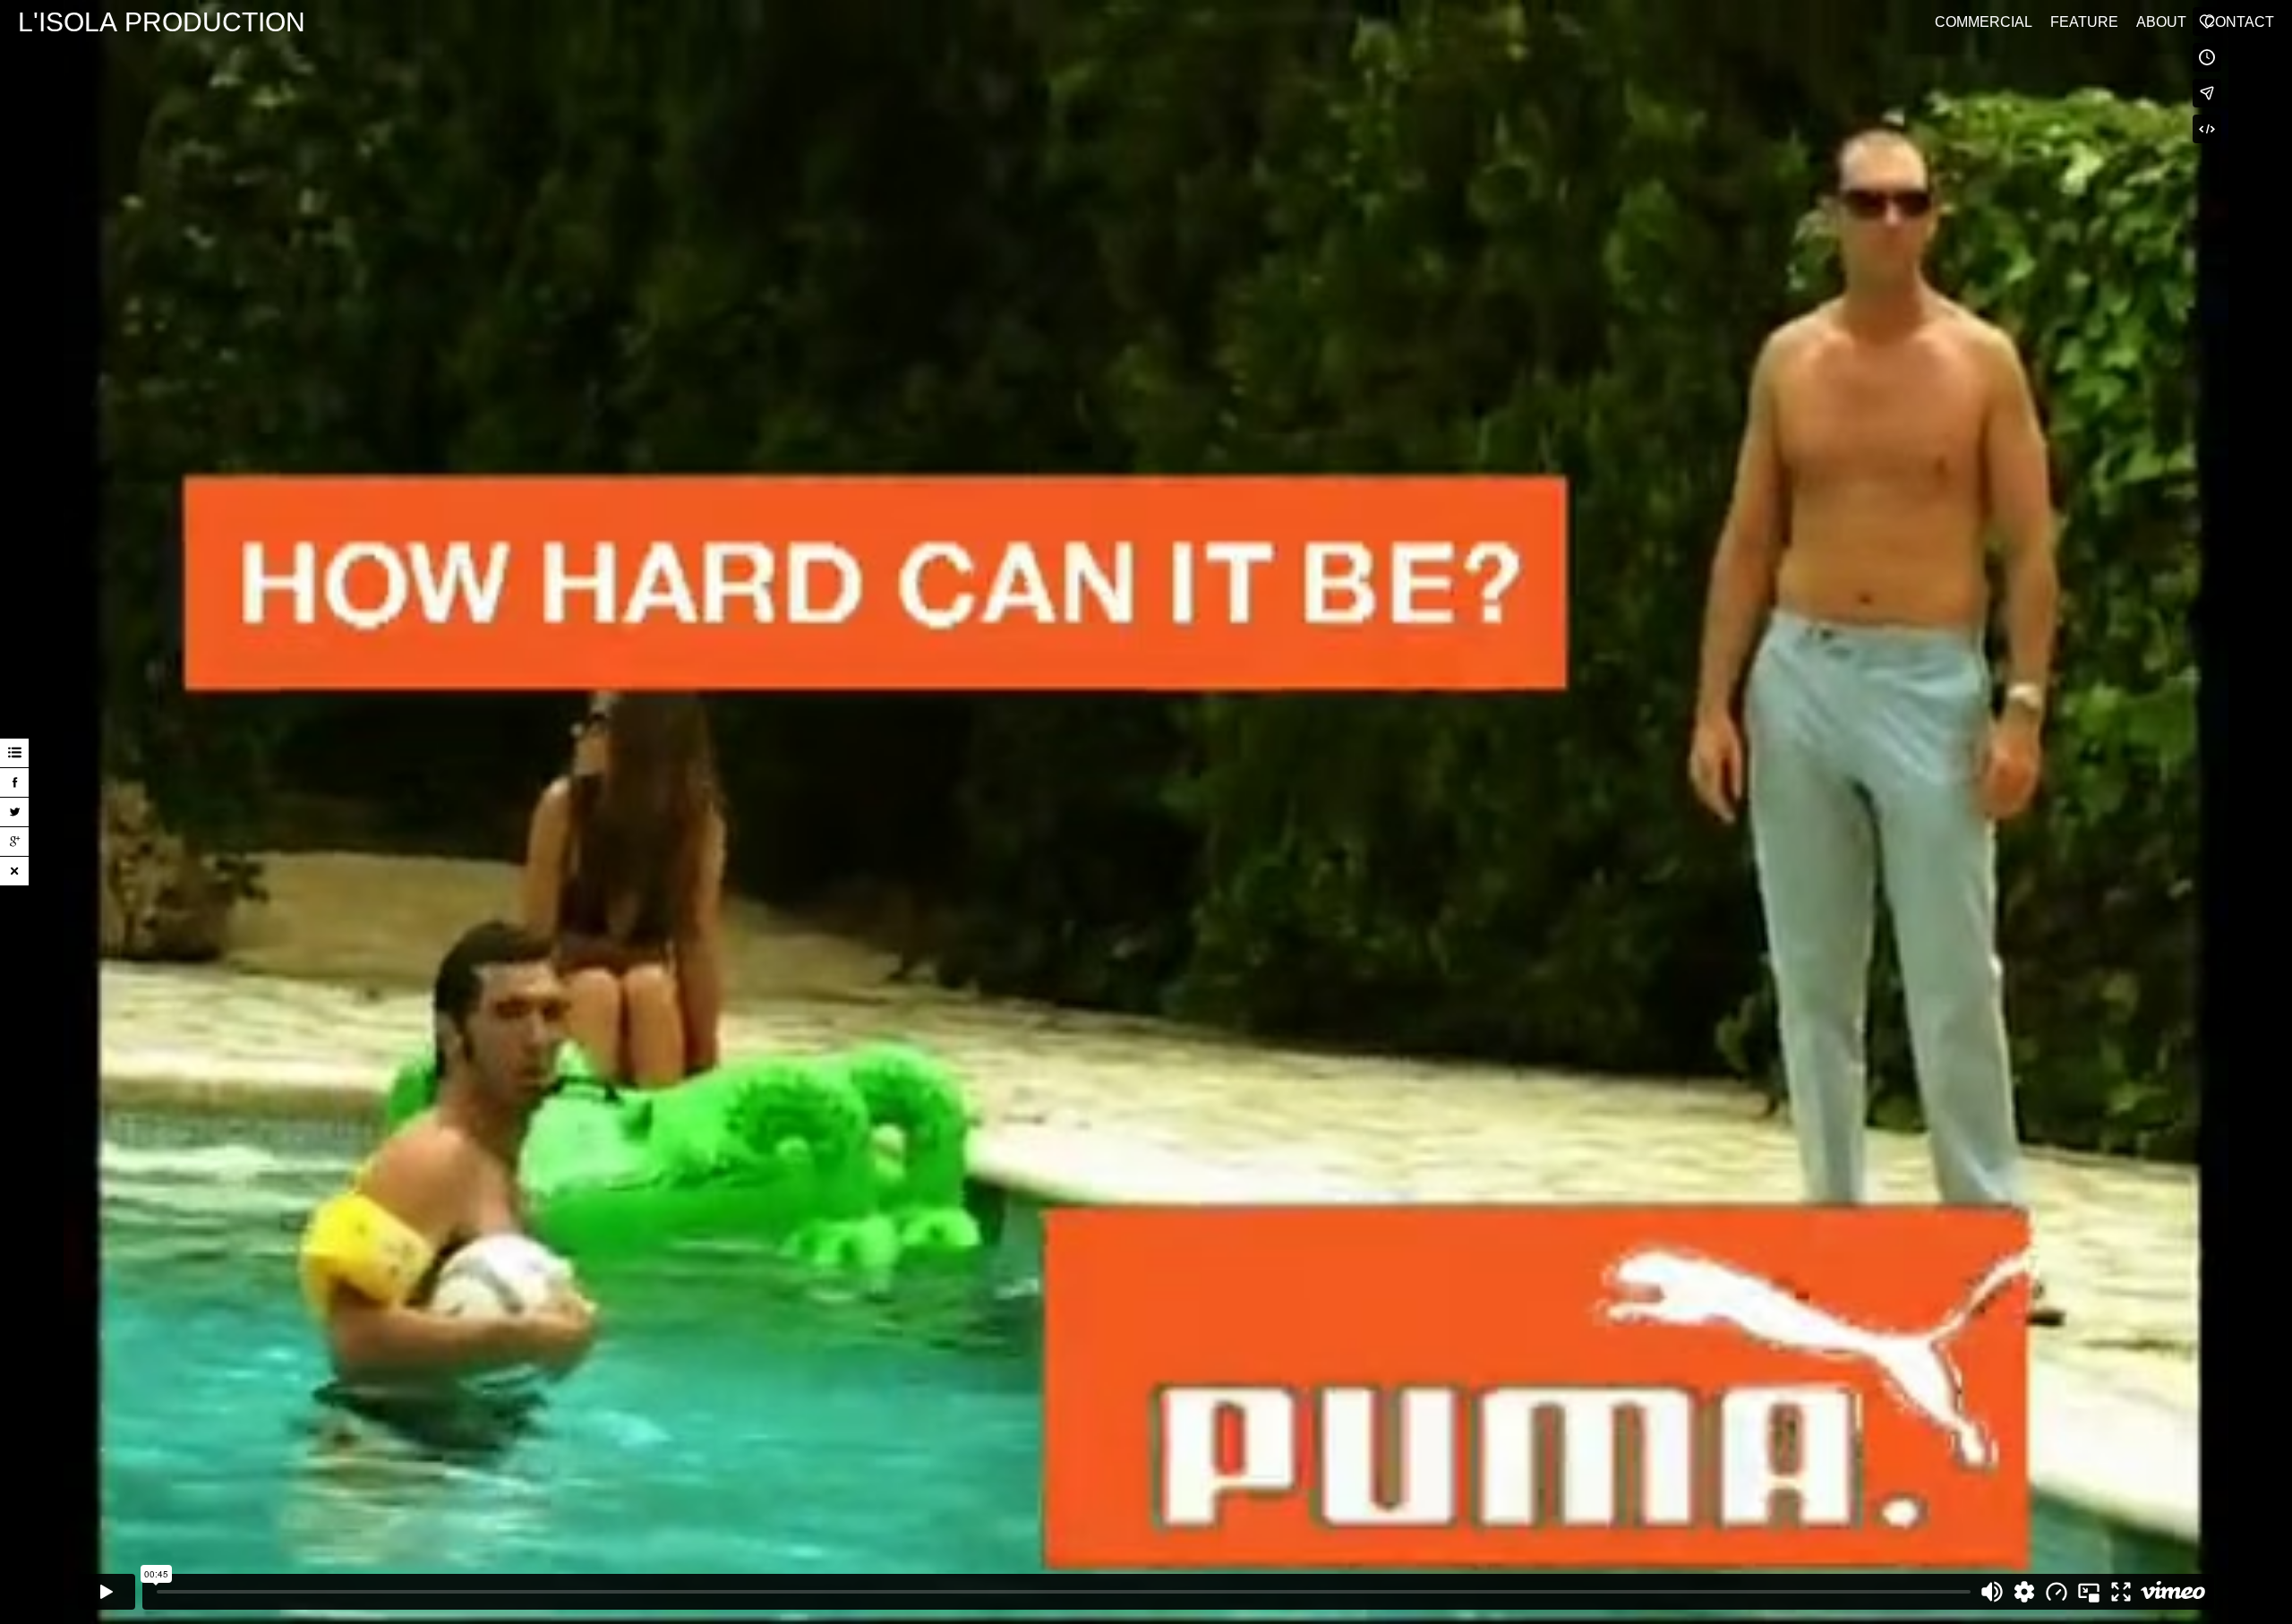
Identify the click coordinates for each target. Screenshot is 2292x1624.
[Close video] (14, 871)
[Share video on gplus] (14, 842)
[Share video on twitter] (14, 812)
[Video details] (14, 753)
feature (2084, 22)
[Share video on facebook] (14, 782)
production (162, 22)
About (2161, 22)
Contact (2239, 22)
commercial (1984, 22)
